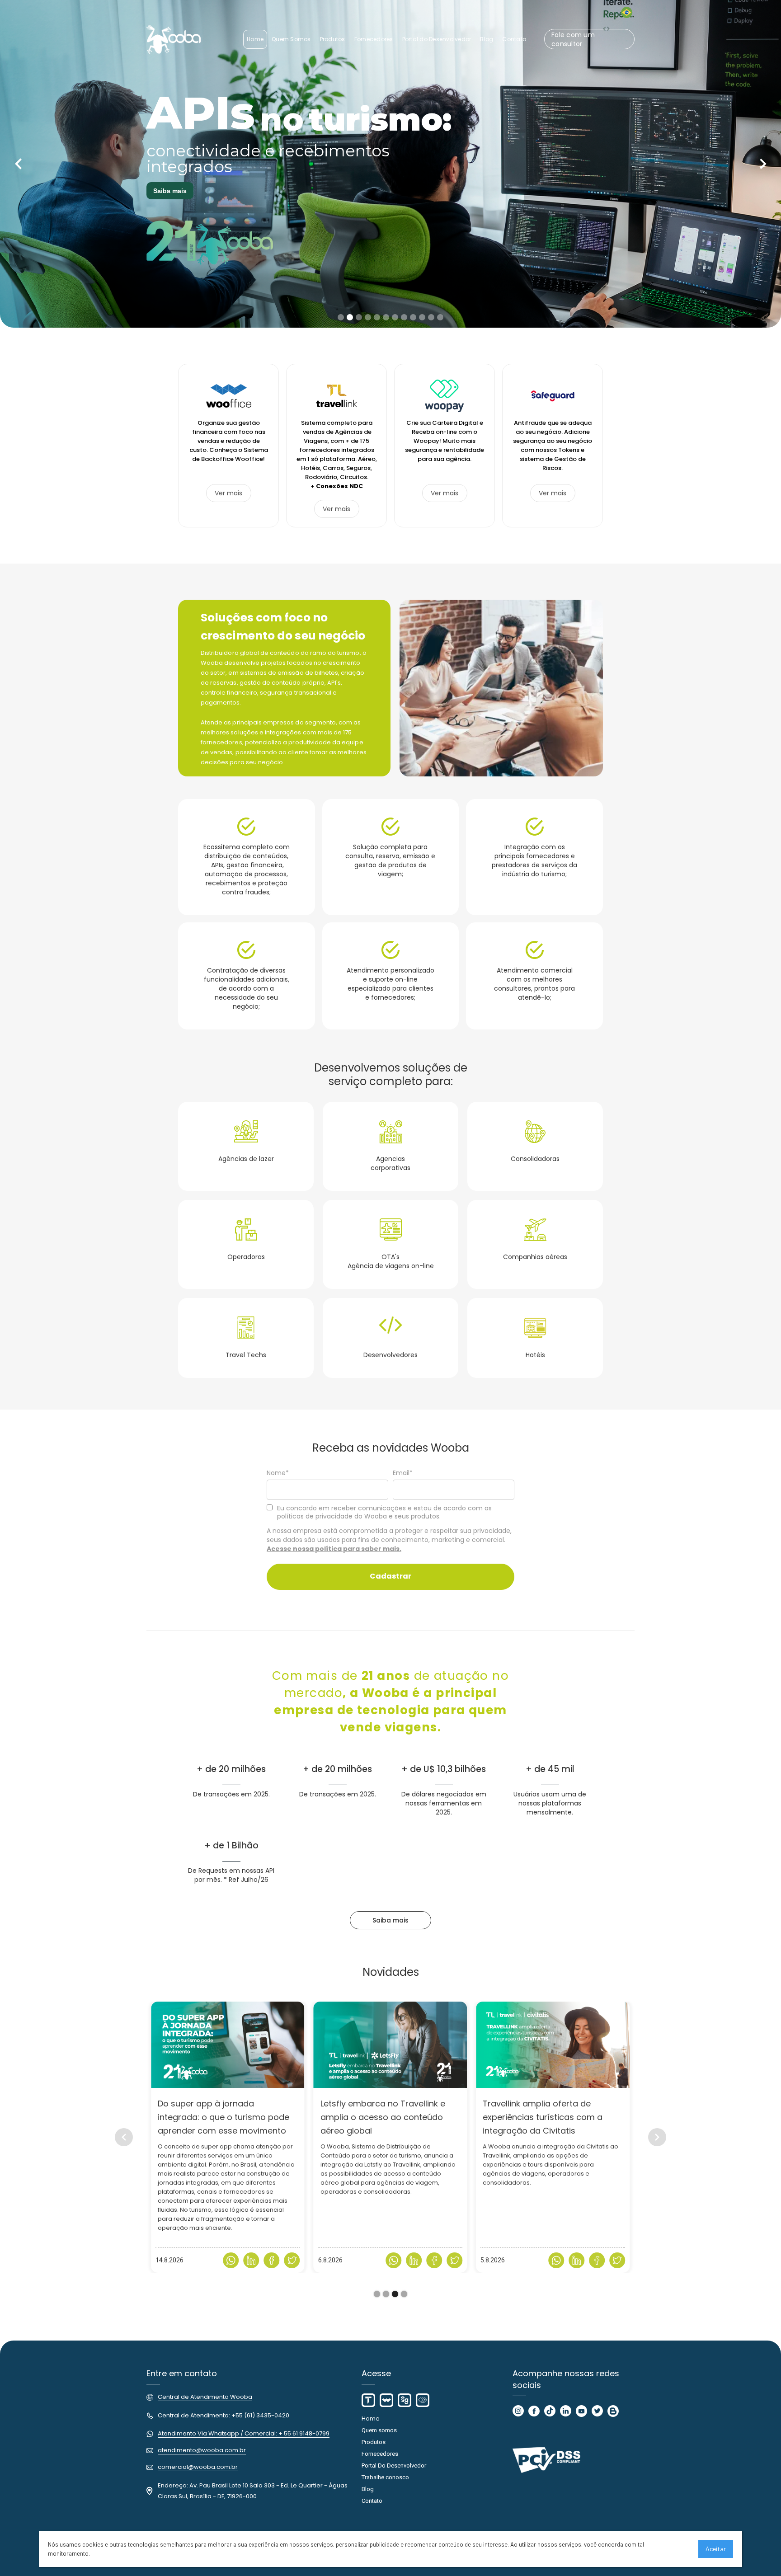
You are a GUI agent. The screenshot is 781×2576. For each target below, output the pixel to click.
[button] (18, 164)
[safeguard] (405, 2400)
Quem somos (379, 2430)
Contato (372, 2501)
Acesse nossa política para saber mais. (334, 1549)
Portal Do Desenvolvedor (394, 2466)
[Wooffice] (386, 2400)
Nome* (278, 1473)
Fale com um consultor (573, 39)
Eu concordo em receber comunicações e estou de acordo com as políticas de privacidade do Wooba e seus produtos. (384, 1512)
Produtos (374, 2442)
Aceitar (716, 2549)
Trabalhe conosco (385, 2477)
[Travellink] (368, 2400)
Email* (403, 1473)
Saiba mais (170, 191)
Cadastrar (390, 1576)
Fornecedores (380, 2454)
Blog (368, 2489)
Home (371, 2419)
